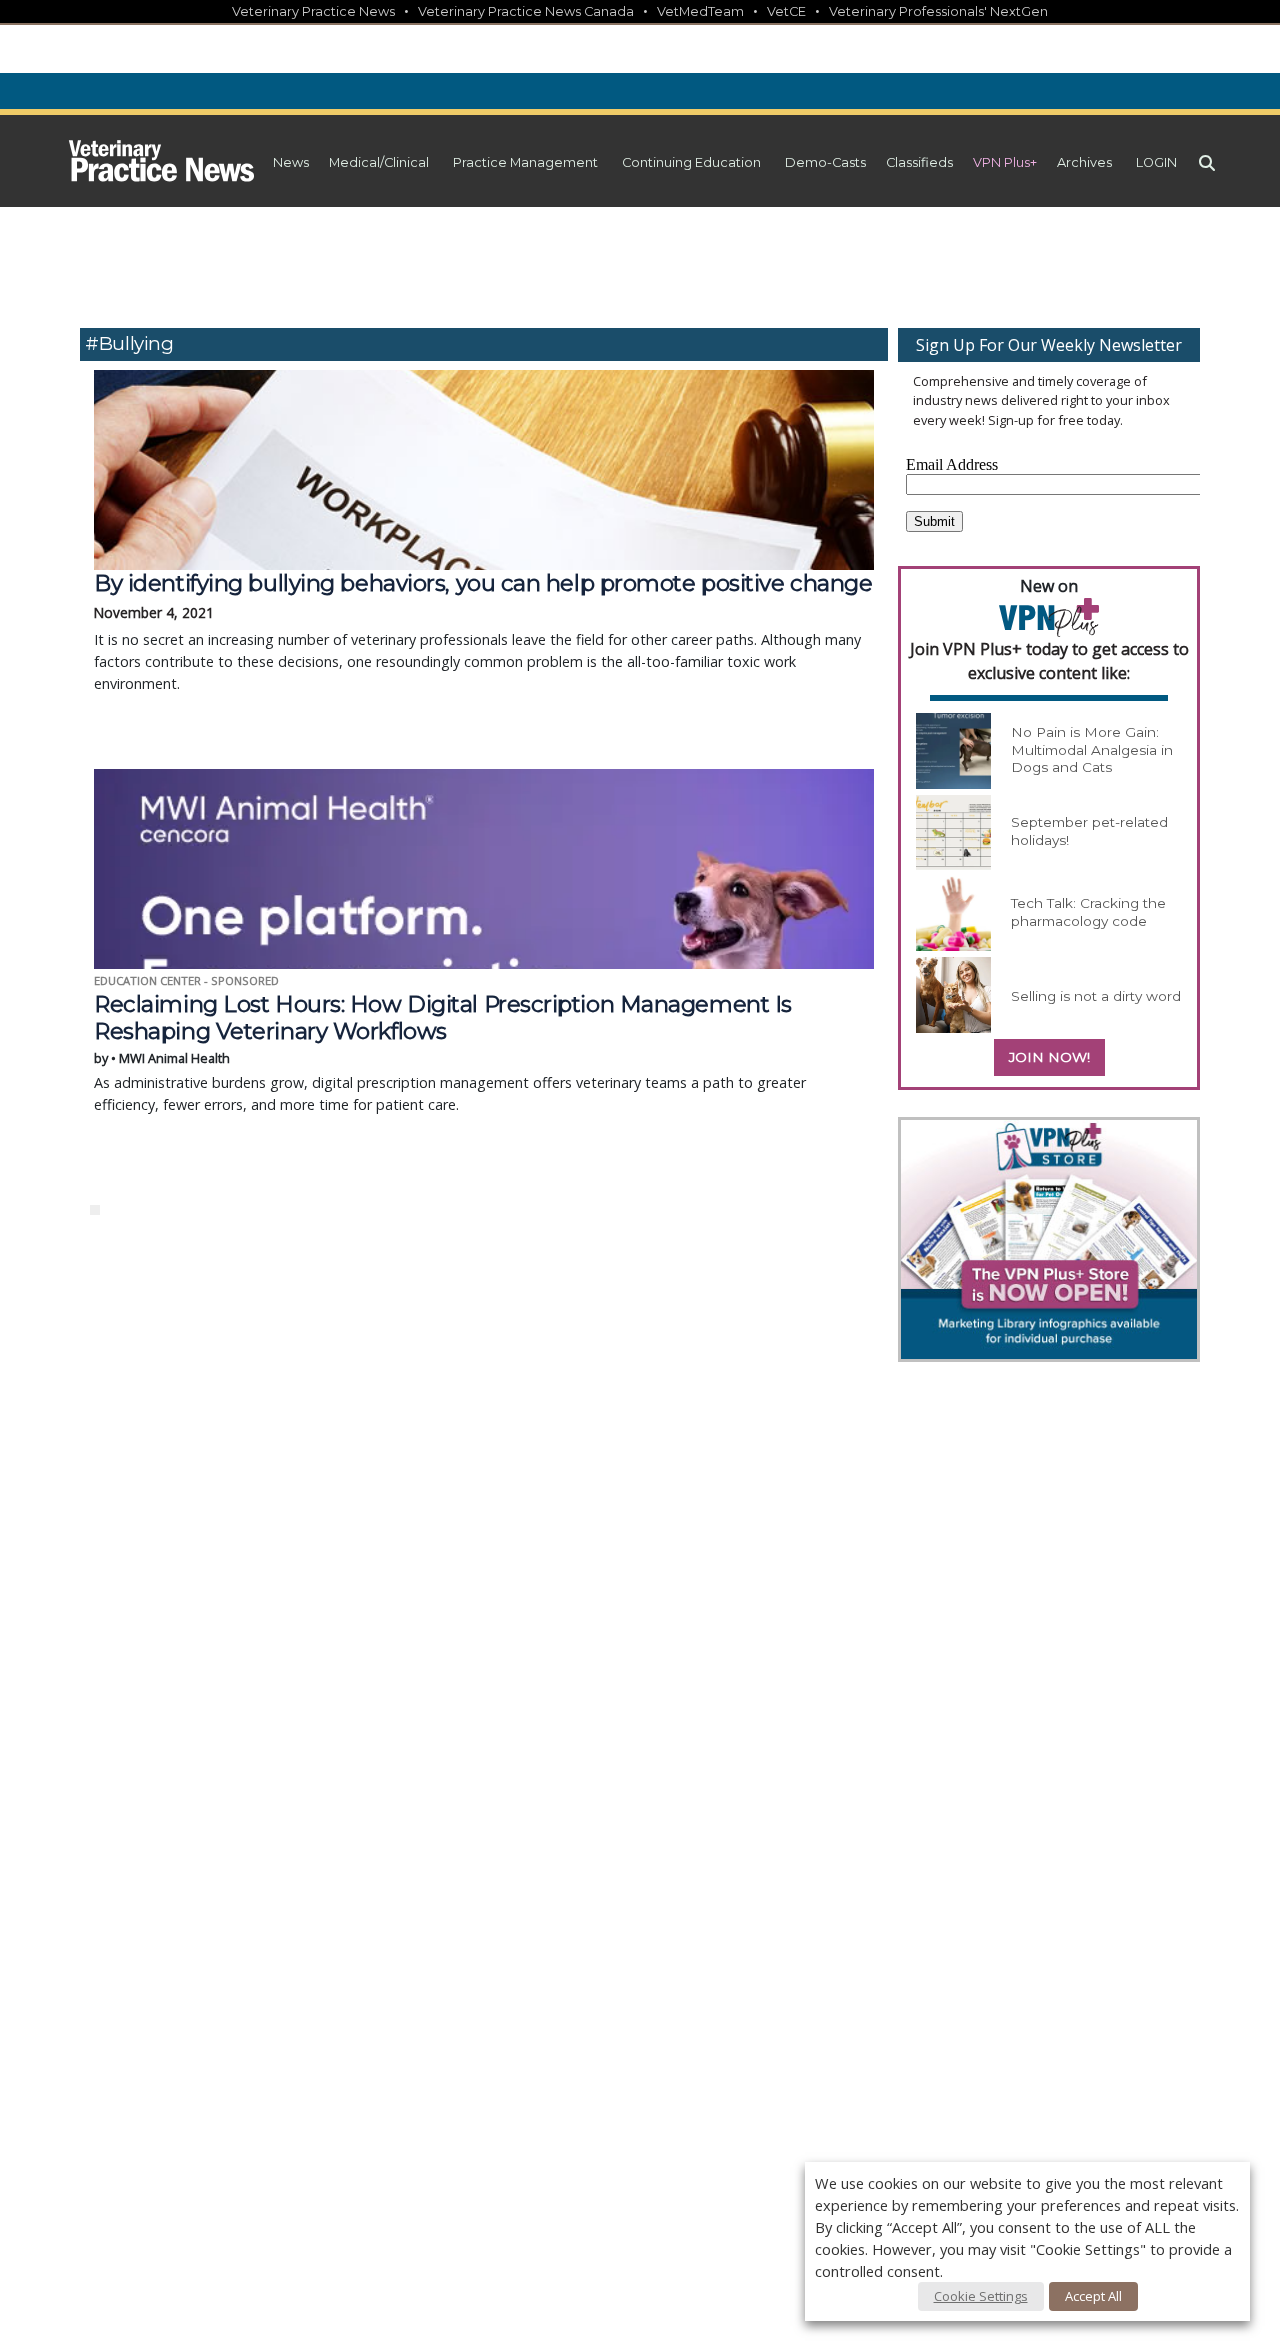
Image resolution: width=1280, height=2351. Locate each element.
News (291, 162)
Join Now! (1049, 1057)
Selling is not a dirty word (1096, 996)
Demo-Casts (825, 162)
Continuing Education (691, 162)
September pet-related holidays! (1089, 831)
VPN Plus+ (1005, 162)
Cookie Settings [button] (981, 2296)
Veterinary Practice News (313, 11)
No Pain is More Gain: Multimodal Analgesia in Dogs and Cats (1092, 749)
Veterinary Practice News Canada (526, 11)
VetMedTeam (700, 11)
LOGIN (1156, 162)
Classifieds (919, 162)
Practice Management (525, 162)
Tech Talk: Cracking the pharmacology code (1088, 912)
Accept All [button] (1093, 2296)
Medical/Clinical (379, 162)
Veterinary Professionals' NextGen (938, 11)
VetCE (786, 11)
